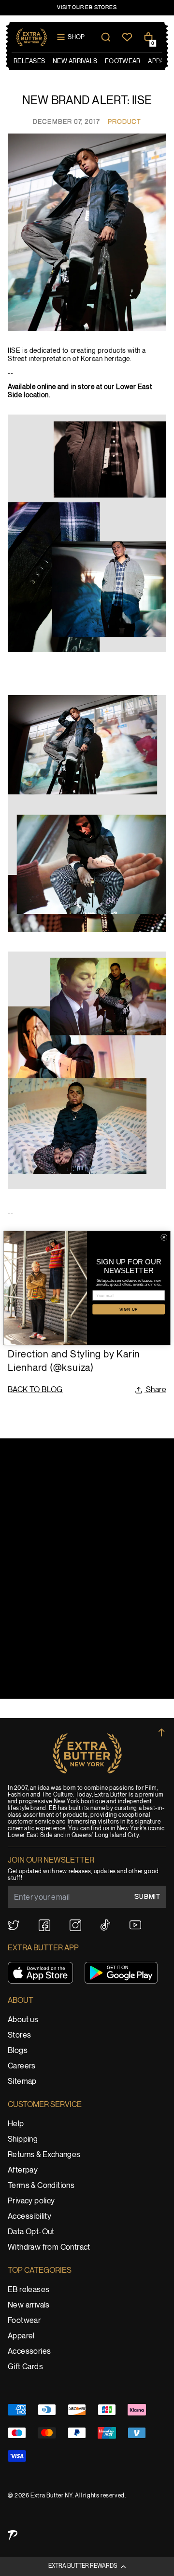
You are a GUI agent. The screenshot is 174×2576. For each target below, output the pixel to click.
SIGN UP (129, 1309)
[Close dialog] (164, 1237)
